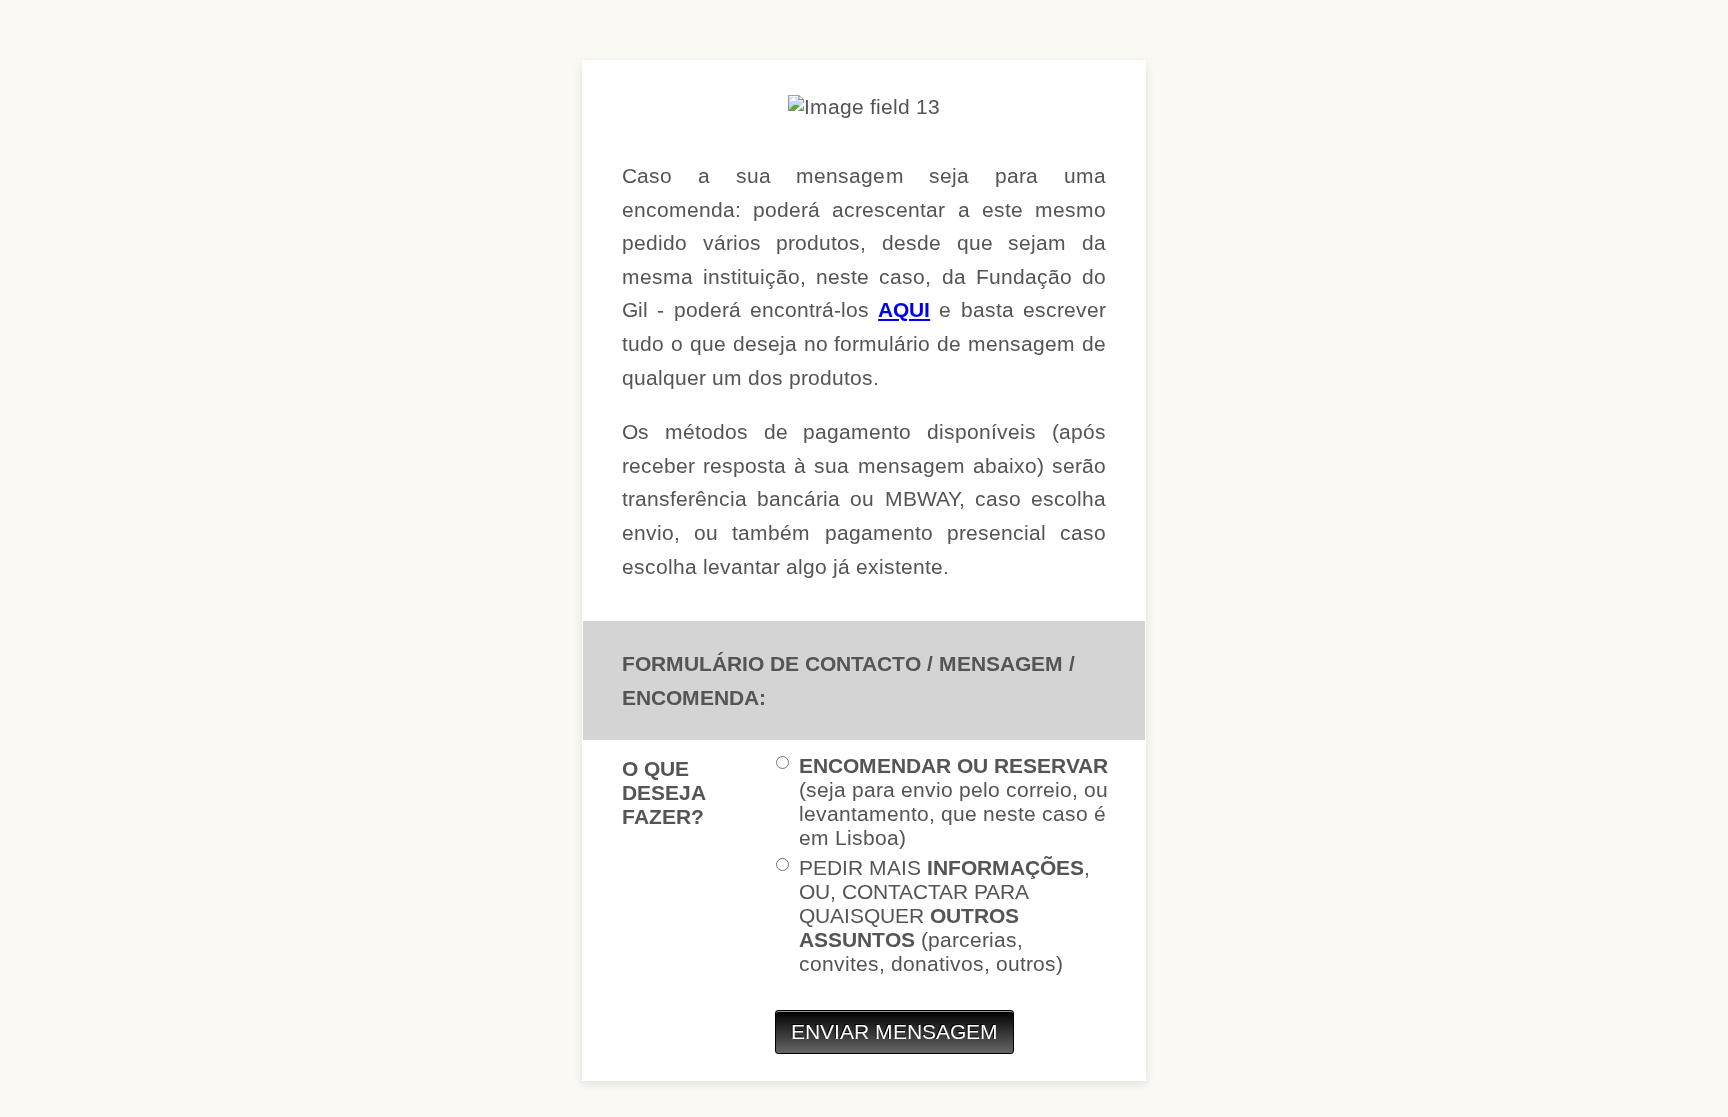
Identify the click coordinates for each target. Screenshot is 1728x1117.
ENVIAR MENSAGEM (894, 1031)
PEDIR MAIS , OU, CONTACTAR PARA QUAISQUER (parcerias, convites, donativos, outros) (944, 915)
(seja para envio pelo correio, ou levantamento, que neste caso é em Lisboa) (953, 801)
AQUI (904, 309)
